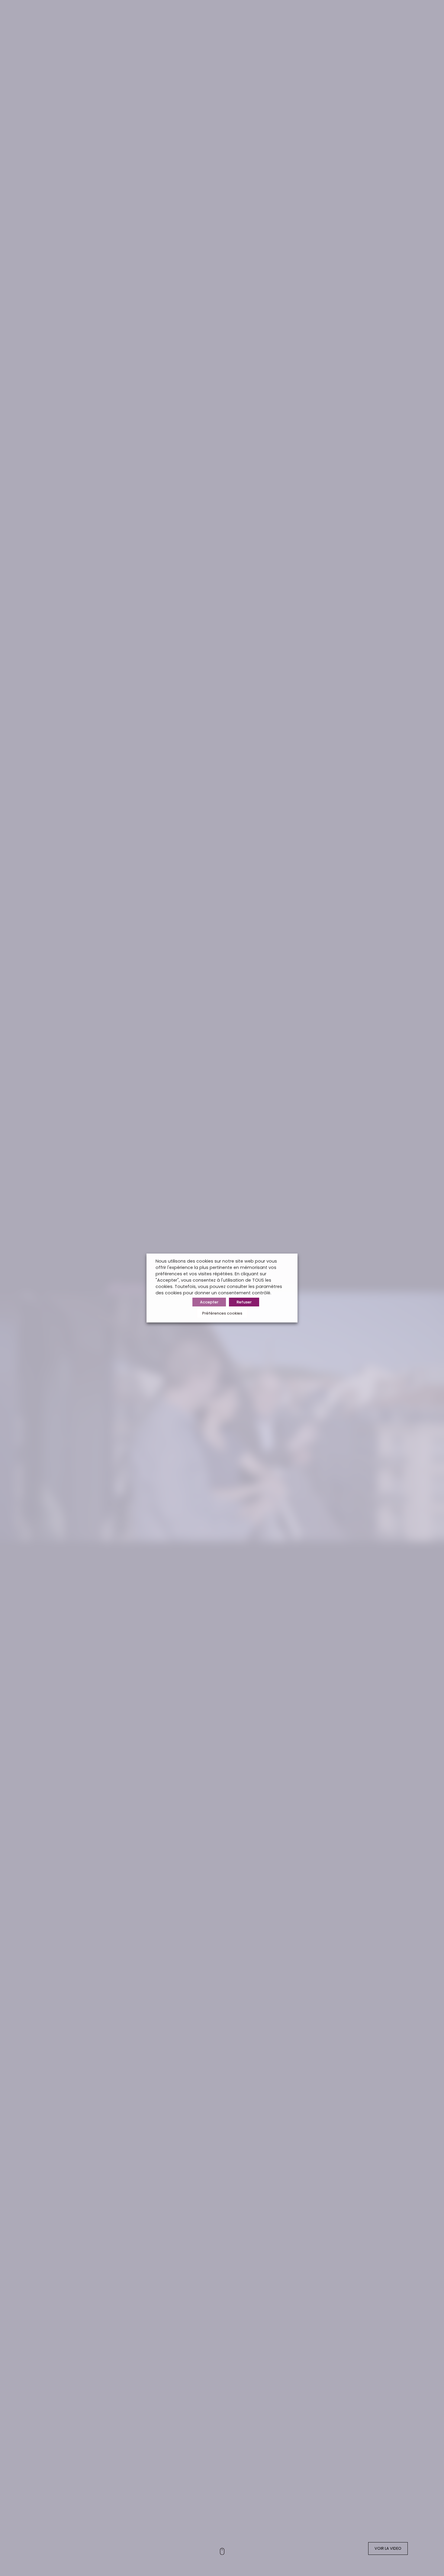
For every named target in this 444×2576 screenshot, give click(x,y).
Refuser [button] (244, 1302)
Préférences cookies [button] (222, 1313)
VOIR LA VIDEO (388, 2548)
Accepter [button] (209, 1302)
